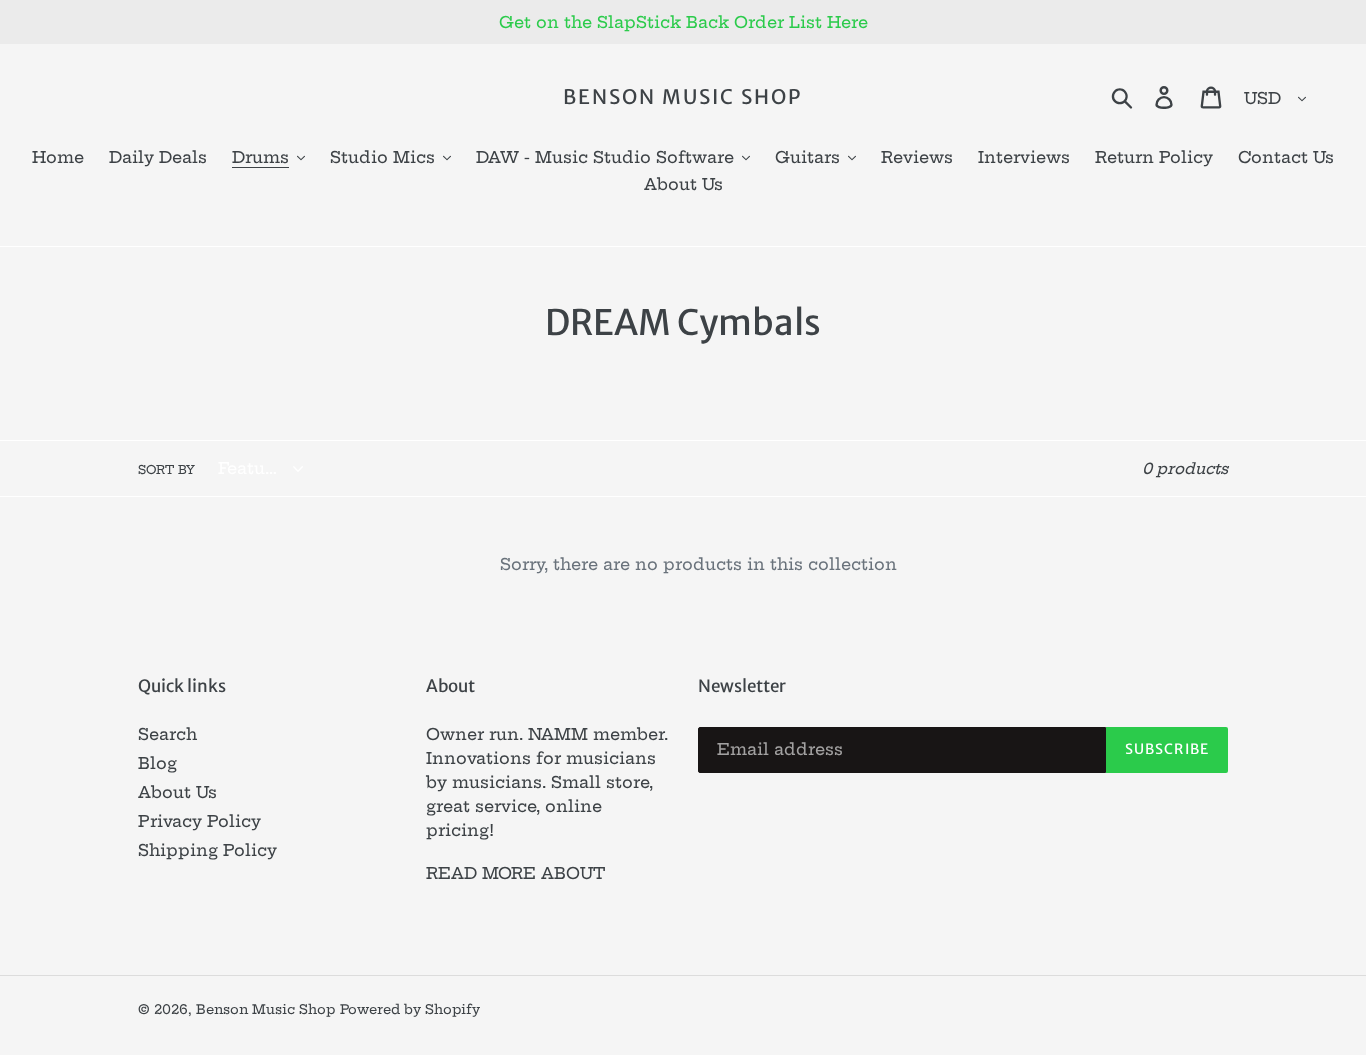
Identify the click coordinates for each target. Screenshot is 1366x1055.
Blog (157, 763)
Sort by (166, 469)
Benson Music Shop (682, 97)
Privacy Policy (199, 821)
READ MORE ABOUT (515, 873)
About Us (177, 792)
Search (167, 734)
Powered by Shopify (410, 1009)
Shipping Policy (207, 850)
